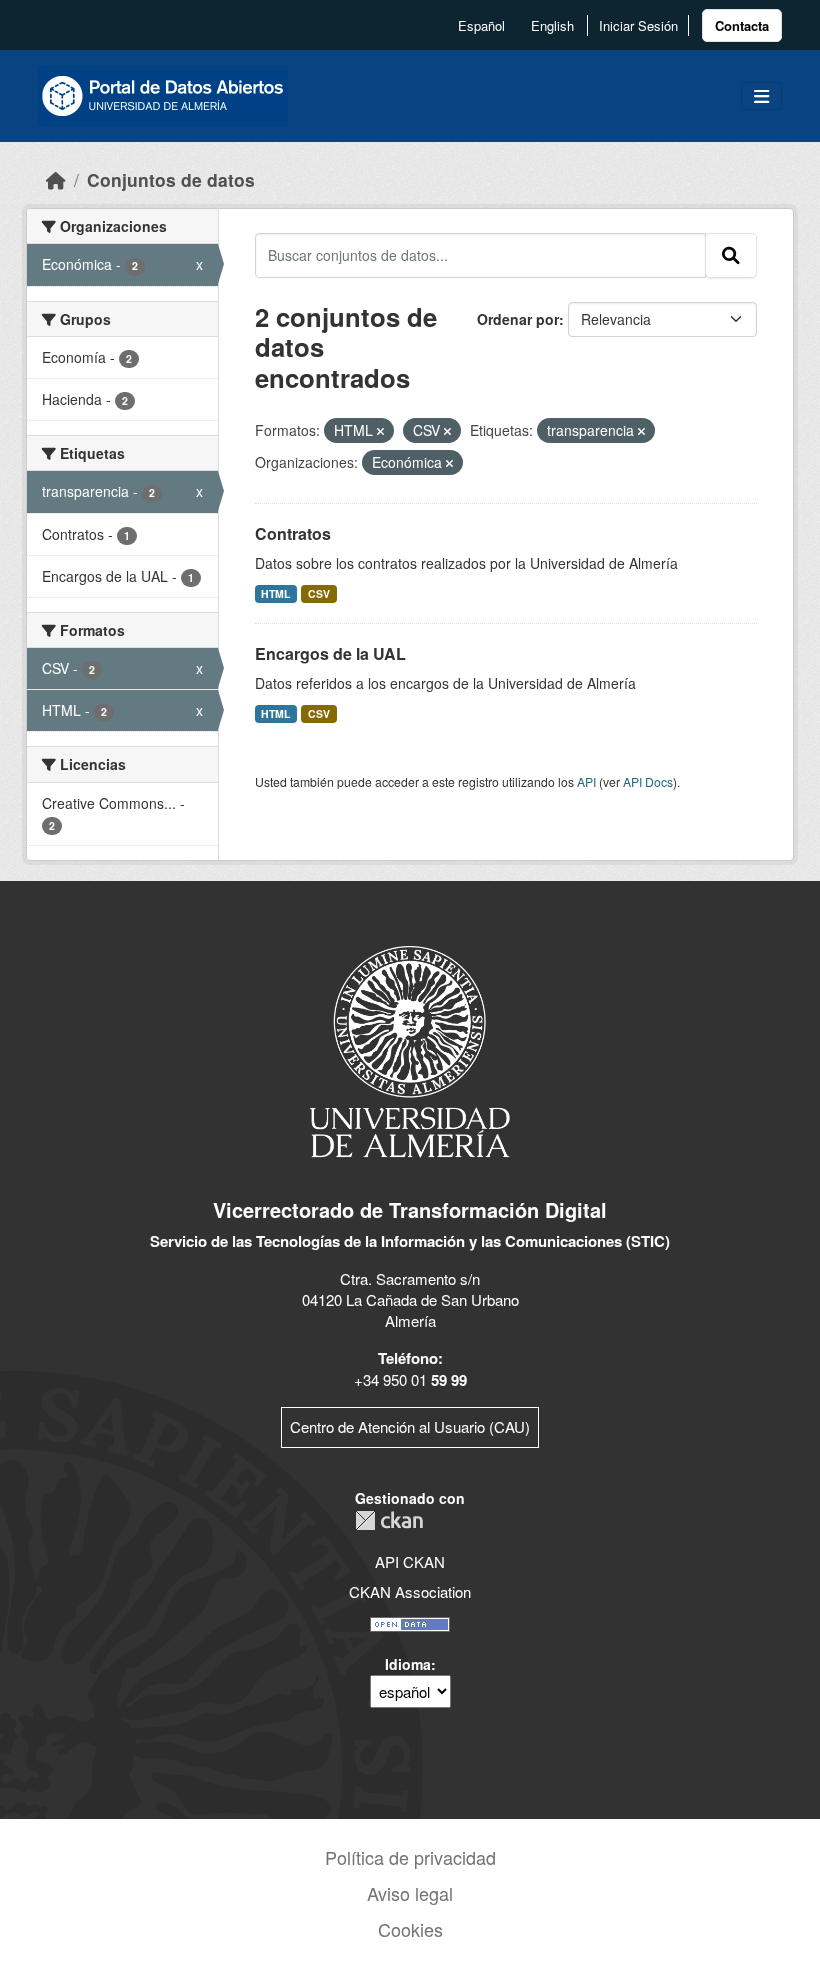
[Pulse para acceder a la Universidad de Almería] (410, 1049)
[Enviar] (731, 255)
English (552, 25)
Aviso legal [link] (410, 1893)
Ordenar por (518, 319)
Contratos (293, 533)
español (481, 25)
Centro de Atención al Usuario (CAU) (410, 1426)
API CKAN (410, 1561)
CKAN (389, 1520)
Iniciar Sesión (638, 25)
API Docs (648, 781)
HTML (275, 593)
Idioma (408, 1664)
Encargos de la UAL (330, 653)
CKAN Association (410, 1591)
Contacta (742, 25)
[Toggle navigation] (761, 96)
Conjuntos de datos (171, 179)
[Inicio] (56, 179)
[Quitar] (380, 431)
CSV (319, 593)
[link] (742, 25)
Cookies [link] (410, 1929)
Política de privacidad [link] (410, 1857)
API (586, 781)
